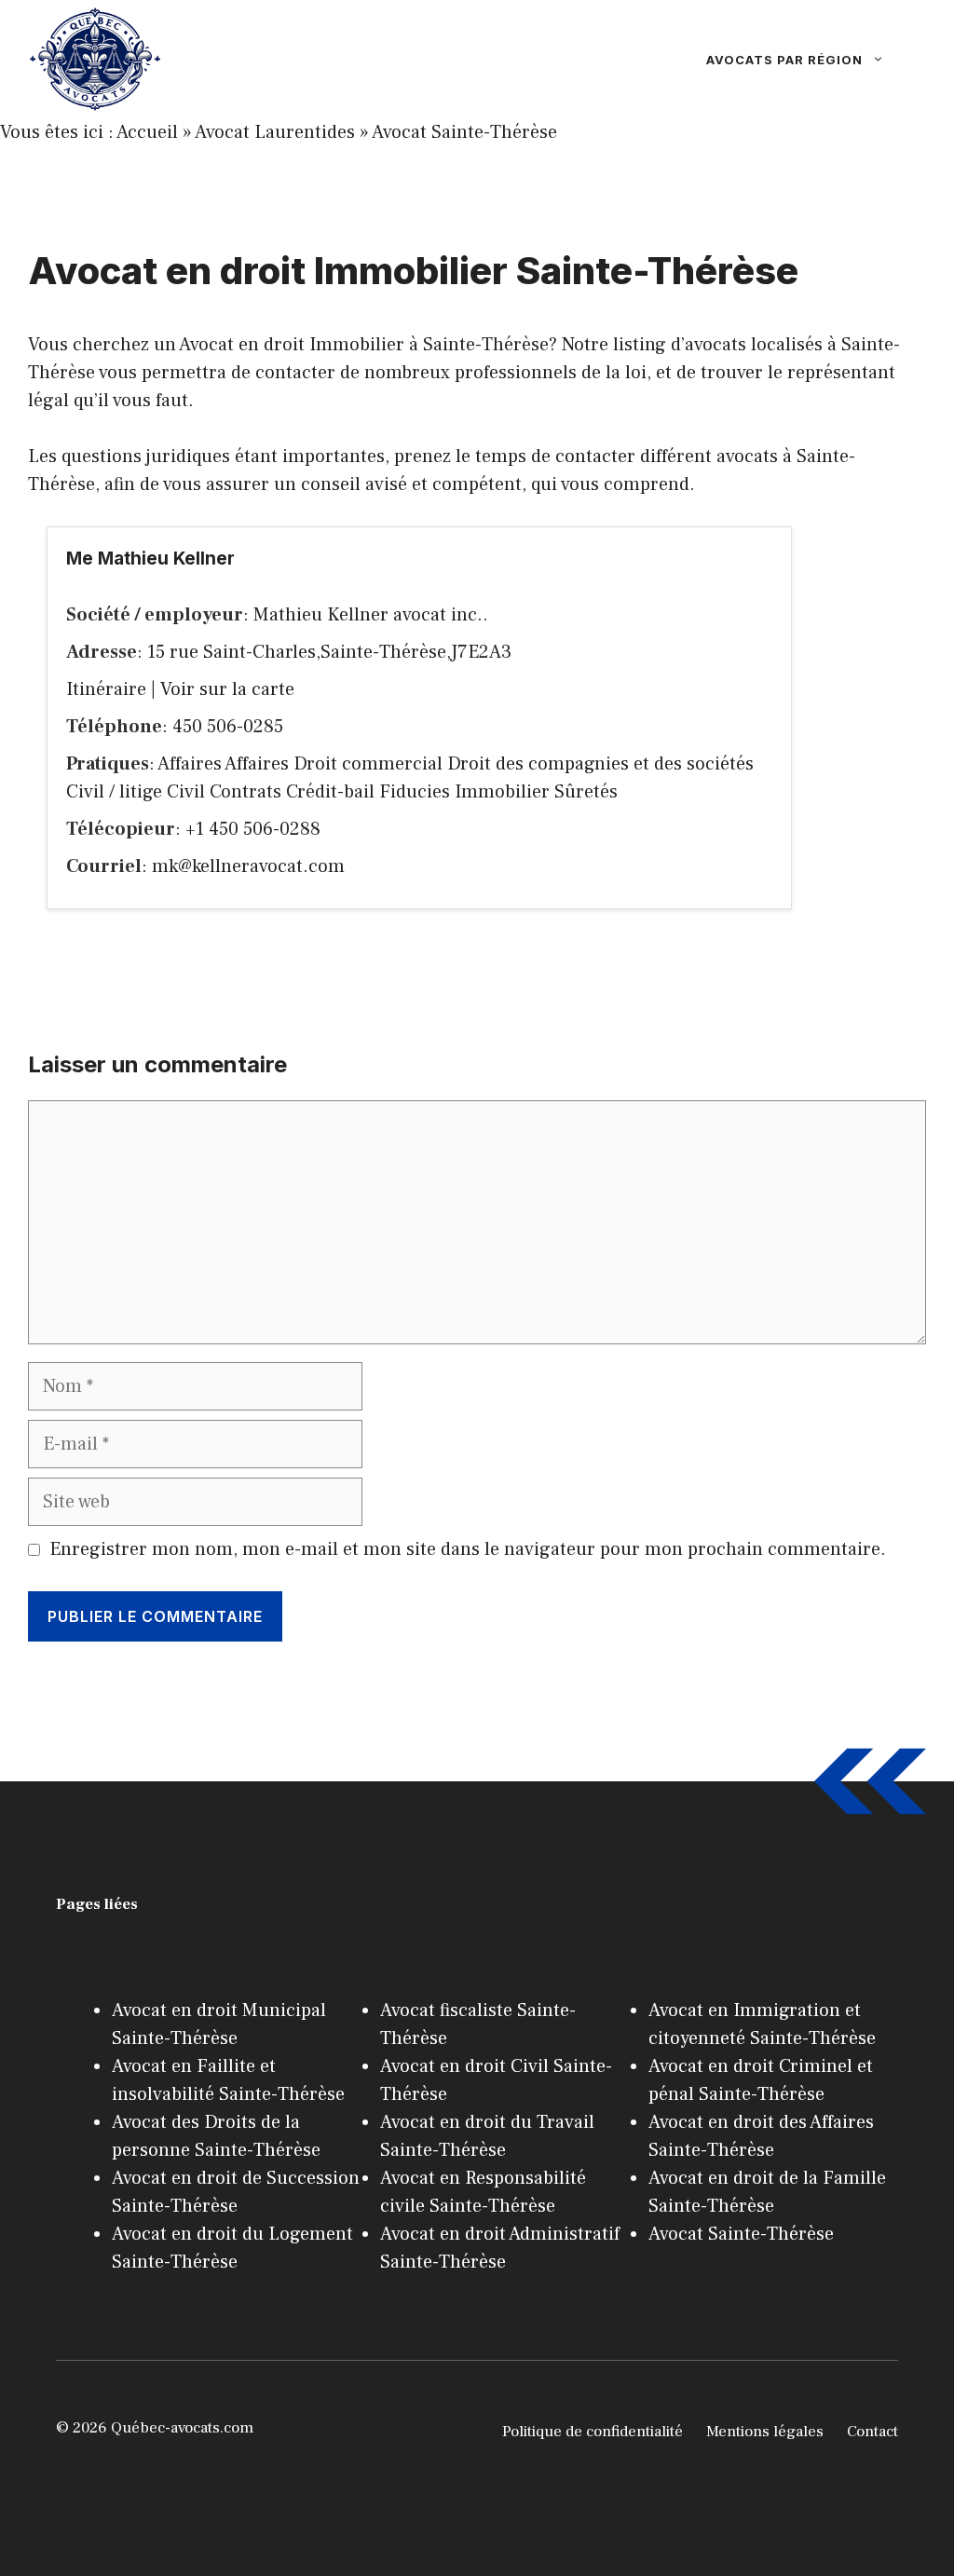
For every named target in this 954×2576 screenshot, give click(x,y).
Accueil (147, 132)
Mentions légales (765, 2432)
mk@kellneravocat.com (248, 866)
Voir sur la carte (227, 689)
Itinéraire (106, 689)
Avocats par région (784, 60)
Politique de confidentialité (593, 2432)
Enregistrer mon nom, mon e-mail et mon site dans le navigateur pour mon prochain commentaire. (468, 1549)
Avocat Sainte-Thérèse (464, 132)
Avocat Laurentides (275, 132)
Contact (872, 2432)
